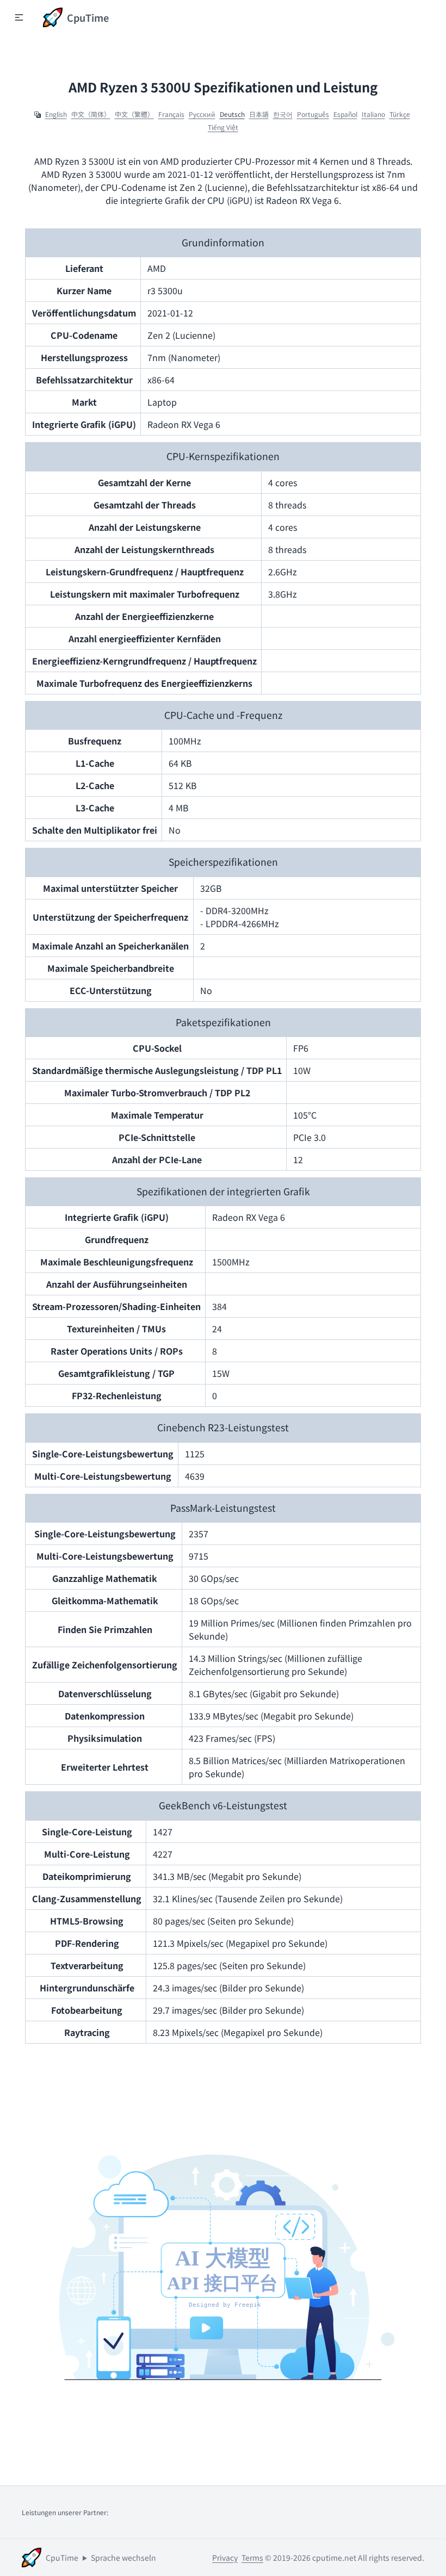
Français (171, 114)
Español (345, 114)
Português (313, 114)
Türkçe (400, 114)
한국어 (283, 114)
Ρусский (202, 114)
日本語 (259, 114)
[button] (19, 17)
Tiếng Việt (223, 127)
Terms (252, 2558)
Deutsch (232, 114)
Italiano (373, 114)
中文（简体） (91, 114)
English (56, 114)
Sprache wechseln (123, 2558)
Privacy (225, 2558)
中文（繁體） (134, 114)
